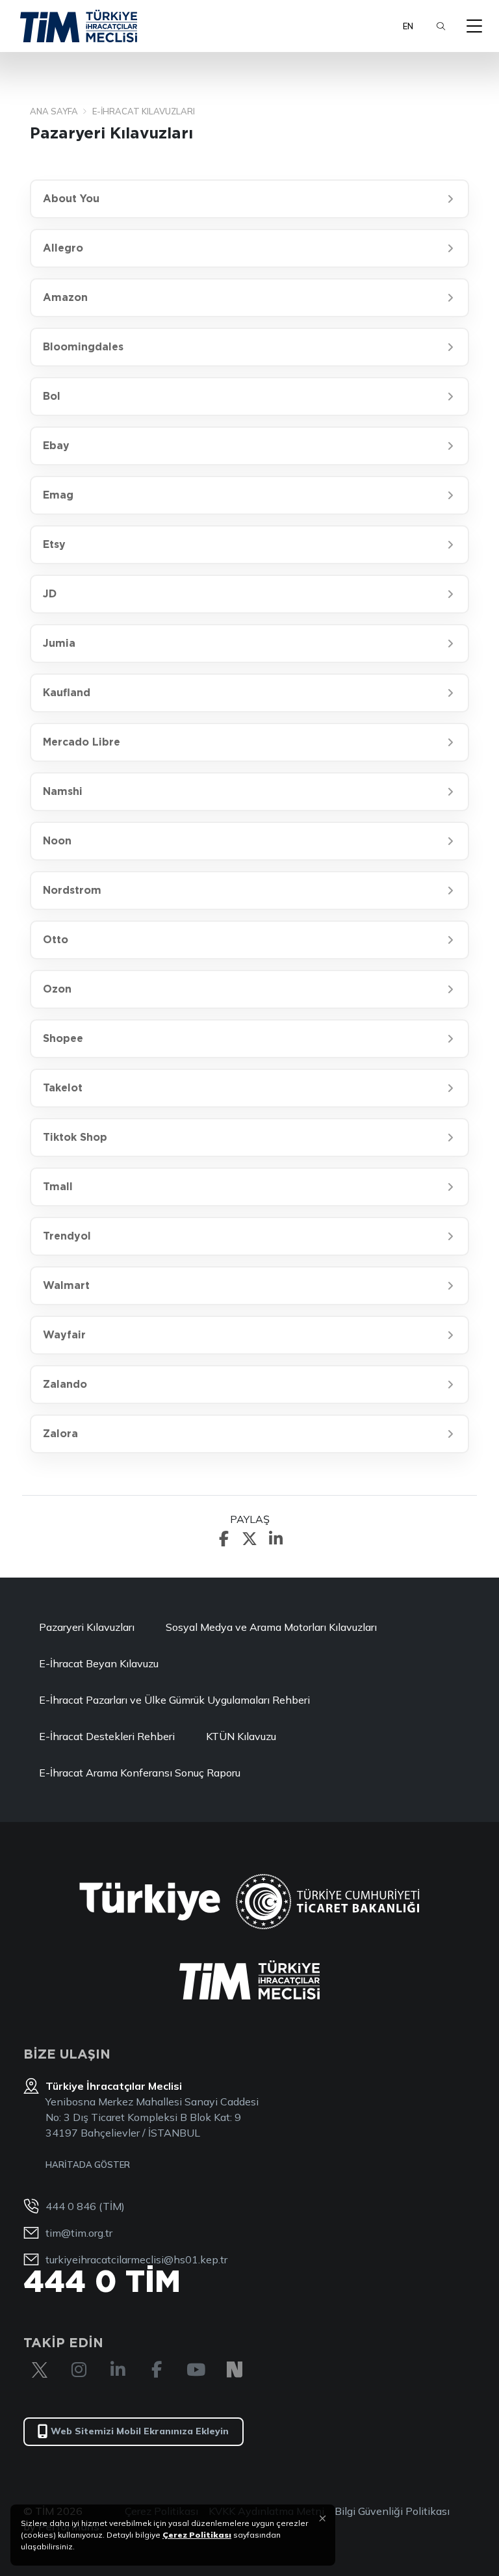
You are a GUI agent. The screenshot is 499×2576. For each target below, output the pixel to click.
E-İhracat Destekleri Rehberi (107, 1736)
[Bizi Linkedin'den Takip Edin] (118, 2370)
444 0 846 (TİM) (85, 2206)
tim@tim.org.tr (79, 2233)
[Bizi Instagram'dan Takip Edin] (79, 2370)
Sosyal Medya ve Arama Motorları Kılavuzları (271, 1627)
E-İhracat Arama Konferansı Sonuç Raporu (140, 1773)
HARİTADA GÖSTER (88, 2165)
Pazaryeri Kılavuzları (87, 1627)
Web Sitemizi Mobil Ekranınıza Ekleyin (140, 2431)
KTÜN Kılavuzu (241, 1736)
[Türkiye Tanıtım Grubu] (150, 1902)
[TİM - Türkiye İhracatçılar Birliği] (79, 26)
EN (408, 26)
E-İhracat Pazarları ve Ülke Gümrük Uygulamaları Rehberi (174, 1700)
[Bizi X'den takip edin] (40, 2370)
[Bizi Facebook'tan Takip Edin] (157, 2370)
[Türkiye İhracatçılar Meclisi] (249, 1980)
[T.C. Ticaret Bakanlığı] (328, 1902)
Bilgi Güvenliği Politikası (392, 2511)
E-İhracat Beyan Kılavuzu (99, 1663)
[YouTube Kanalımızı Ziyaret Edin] (196, 2370)
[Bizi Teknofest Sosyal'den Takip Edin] (235, 2370)
